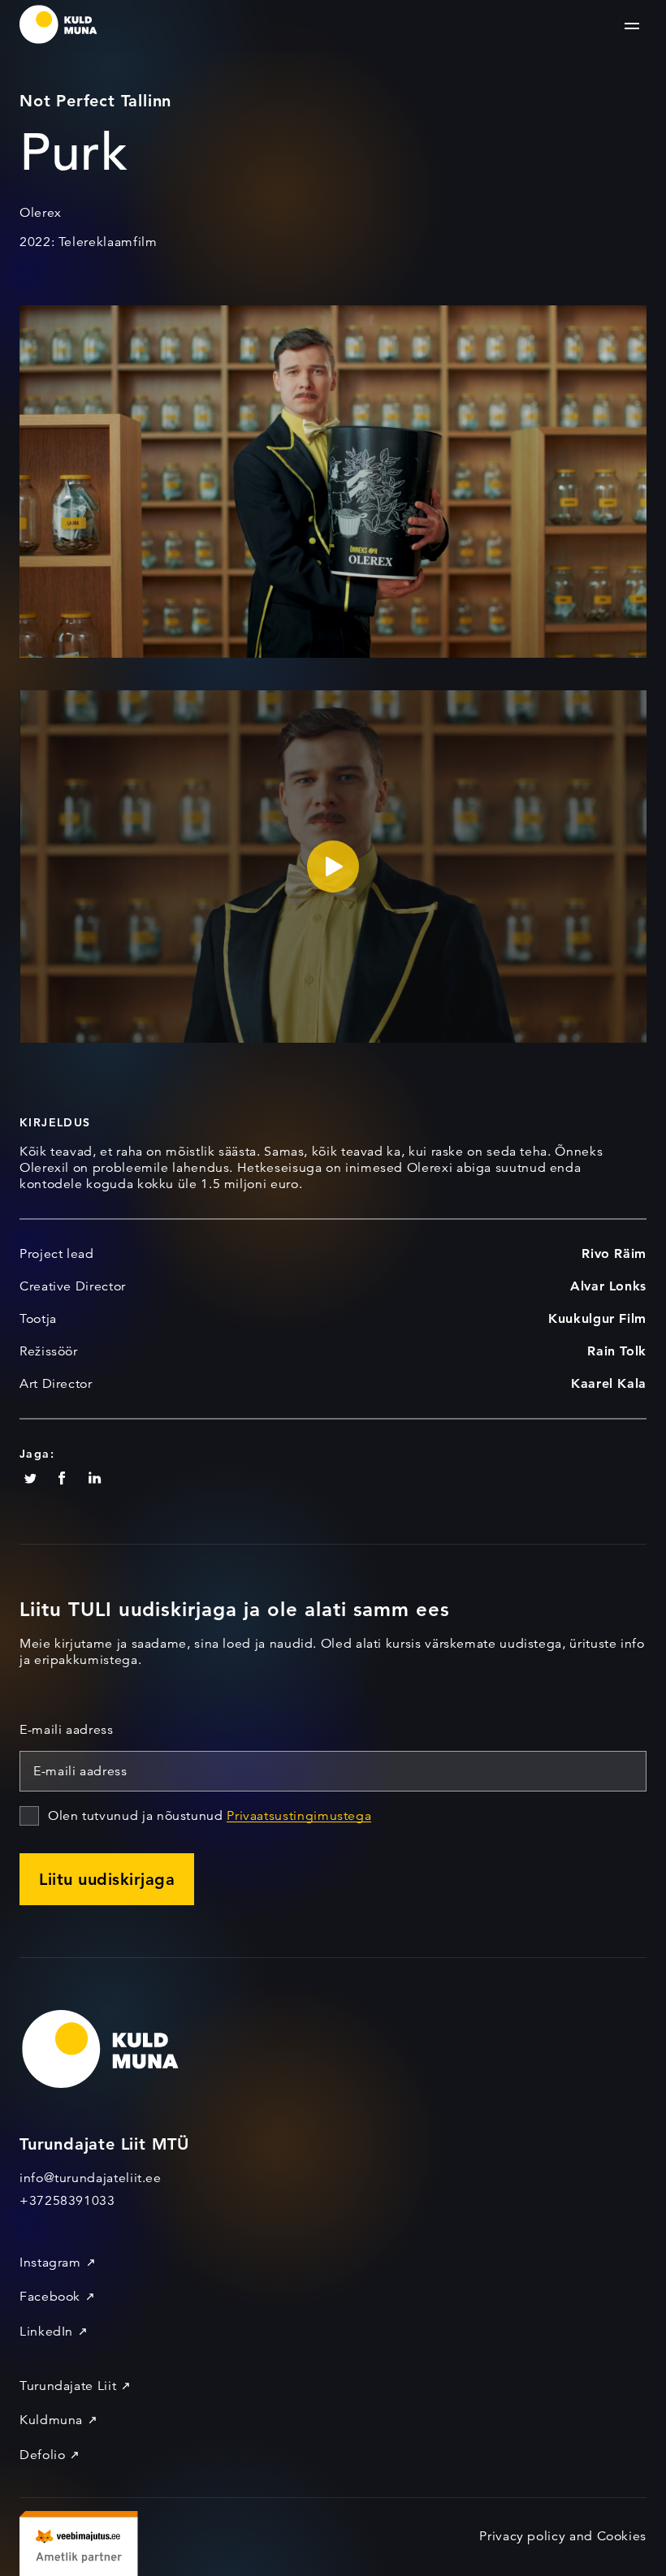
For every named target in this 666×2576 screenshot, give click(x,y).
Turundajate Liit (68, 2386)
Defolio (42, 2455)
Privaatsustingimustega (299, 1816)
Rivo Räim (614, 1253)
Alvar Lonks (608, 1286)
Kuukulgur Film (597, 1318)
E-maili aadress (67, 1730)
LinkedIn (46, 2332)
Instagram (50, 2263)
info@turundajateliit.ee (91, 2178)
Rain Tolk (617, 1351)
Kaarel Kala (609, 1383)
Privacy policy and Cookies (563, 2536)
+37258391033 (67, 2201)
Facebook (50, 2297)
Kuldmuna (51, 2420)
